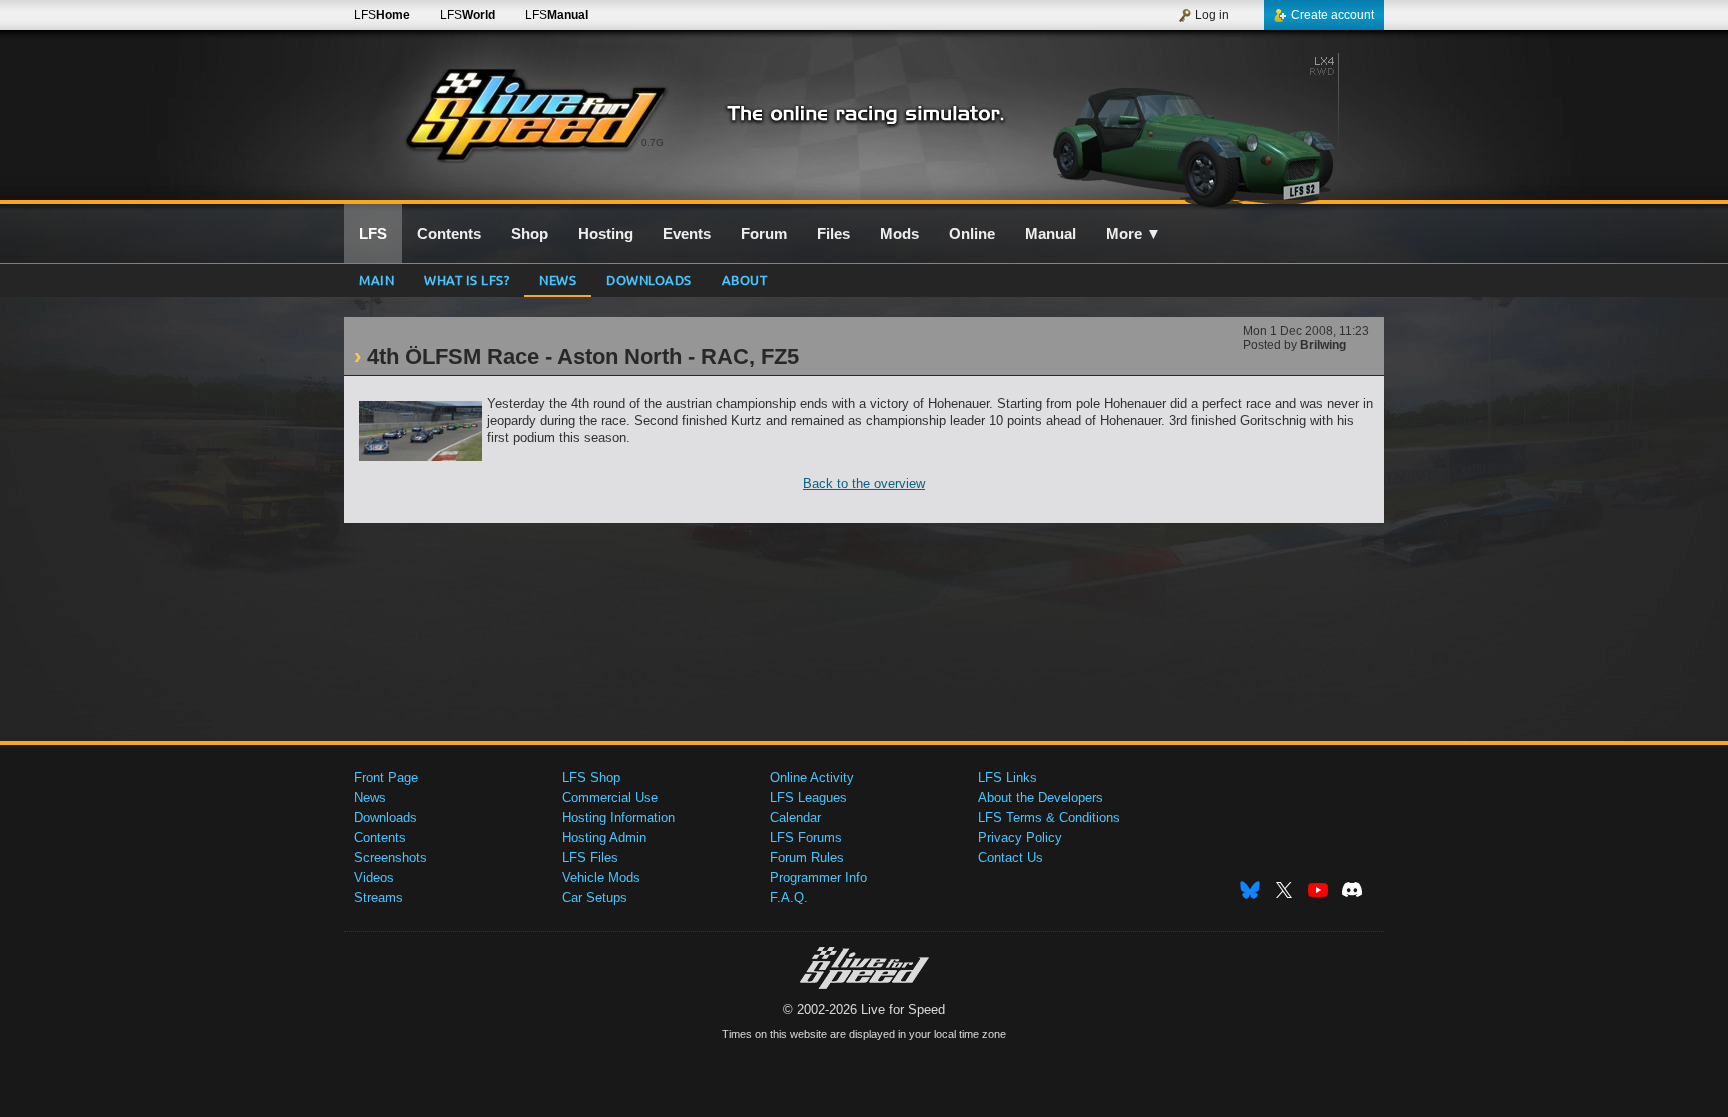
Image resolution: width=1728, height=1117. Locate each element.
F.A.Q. (789, 897)
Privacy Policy (1020, 837)
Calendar (795, 817)
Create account (1332, 15)
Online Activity (812, 777)
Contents (380, 837)
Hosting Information (618, 817)
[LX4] (1212, 127)
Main (376, 279)
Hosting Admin (604, 837)
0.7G (652, 142)
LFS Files (590, 857)
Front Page (386, 777)
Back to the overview (864, 483)
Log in (1212, 15)
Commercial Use (610, 797)
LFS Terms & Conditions (1049, 817)
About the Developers (1040, 797)
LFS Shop (591, 777)
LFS (382, 15)
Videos (374, 877)
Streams (378, 897)
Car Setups (594, 897)
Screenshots (390, 857)
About (745, 279)
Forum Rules (807, 857)
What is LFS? (466, 279)
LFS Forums (806, 837)
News (557, 279)
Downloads (649, 279)
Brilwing (1323, 345)
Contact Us (1010, 857)
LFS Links (1007, 777)
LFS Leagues (808, 797)
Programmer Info (818, 877)
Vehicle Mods (601, 877)
